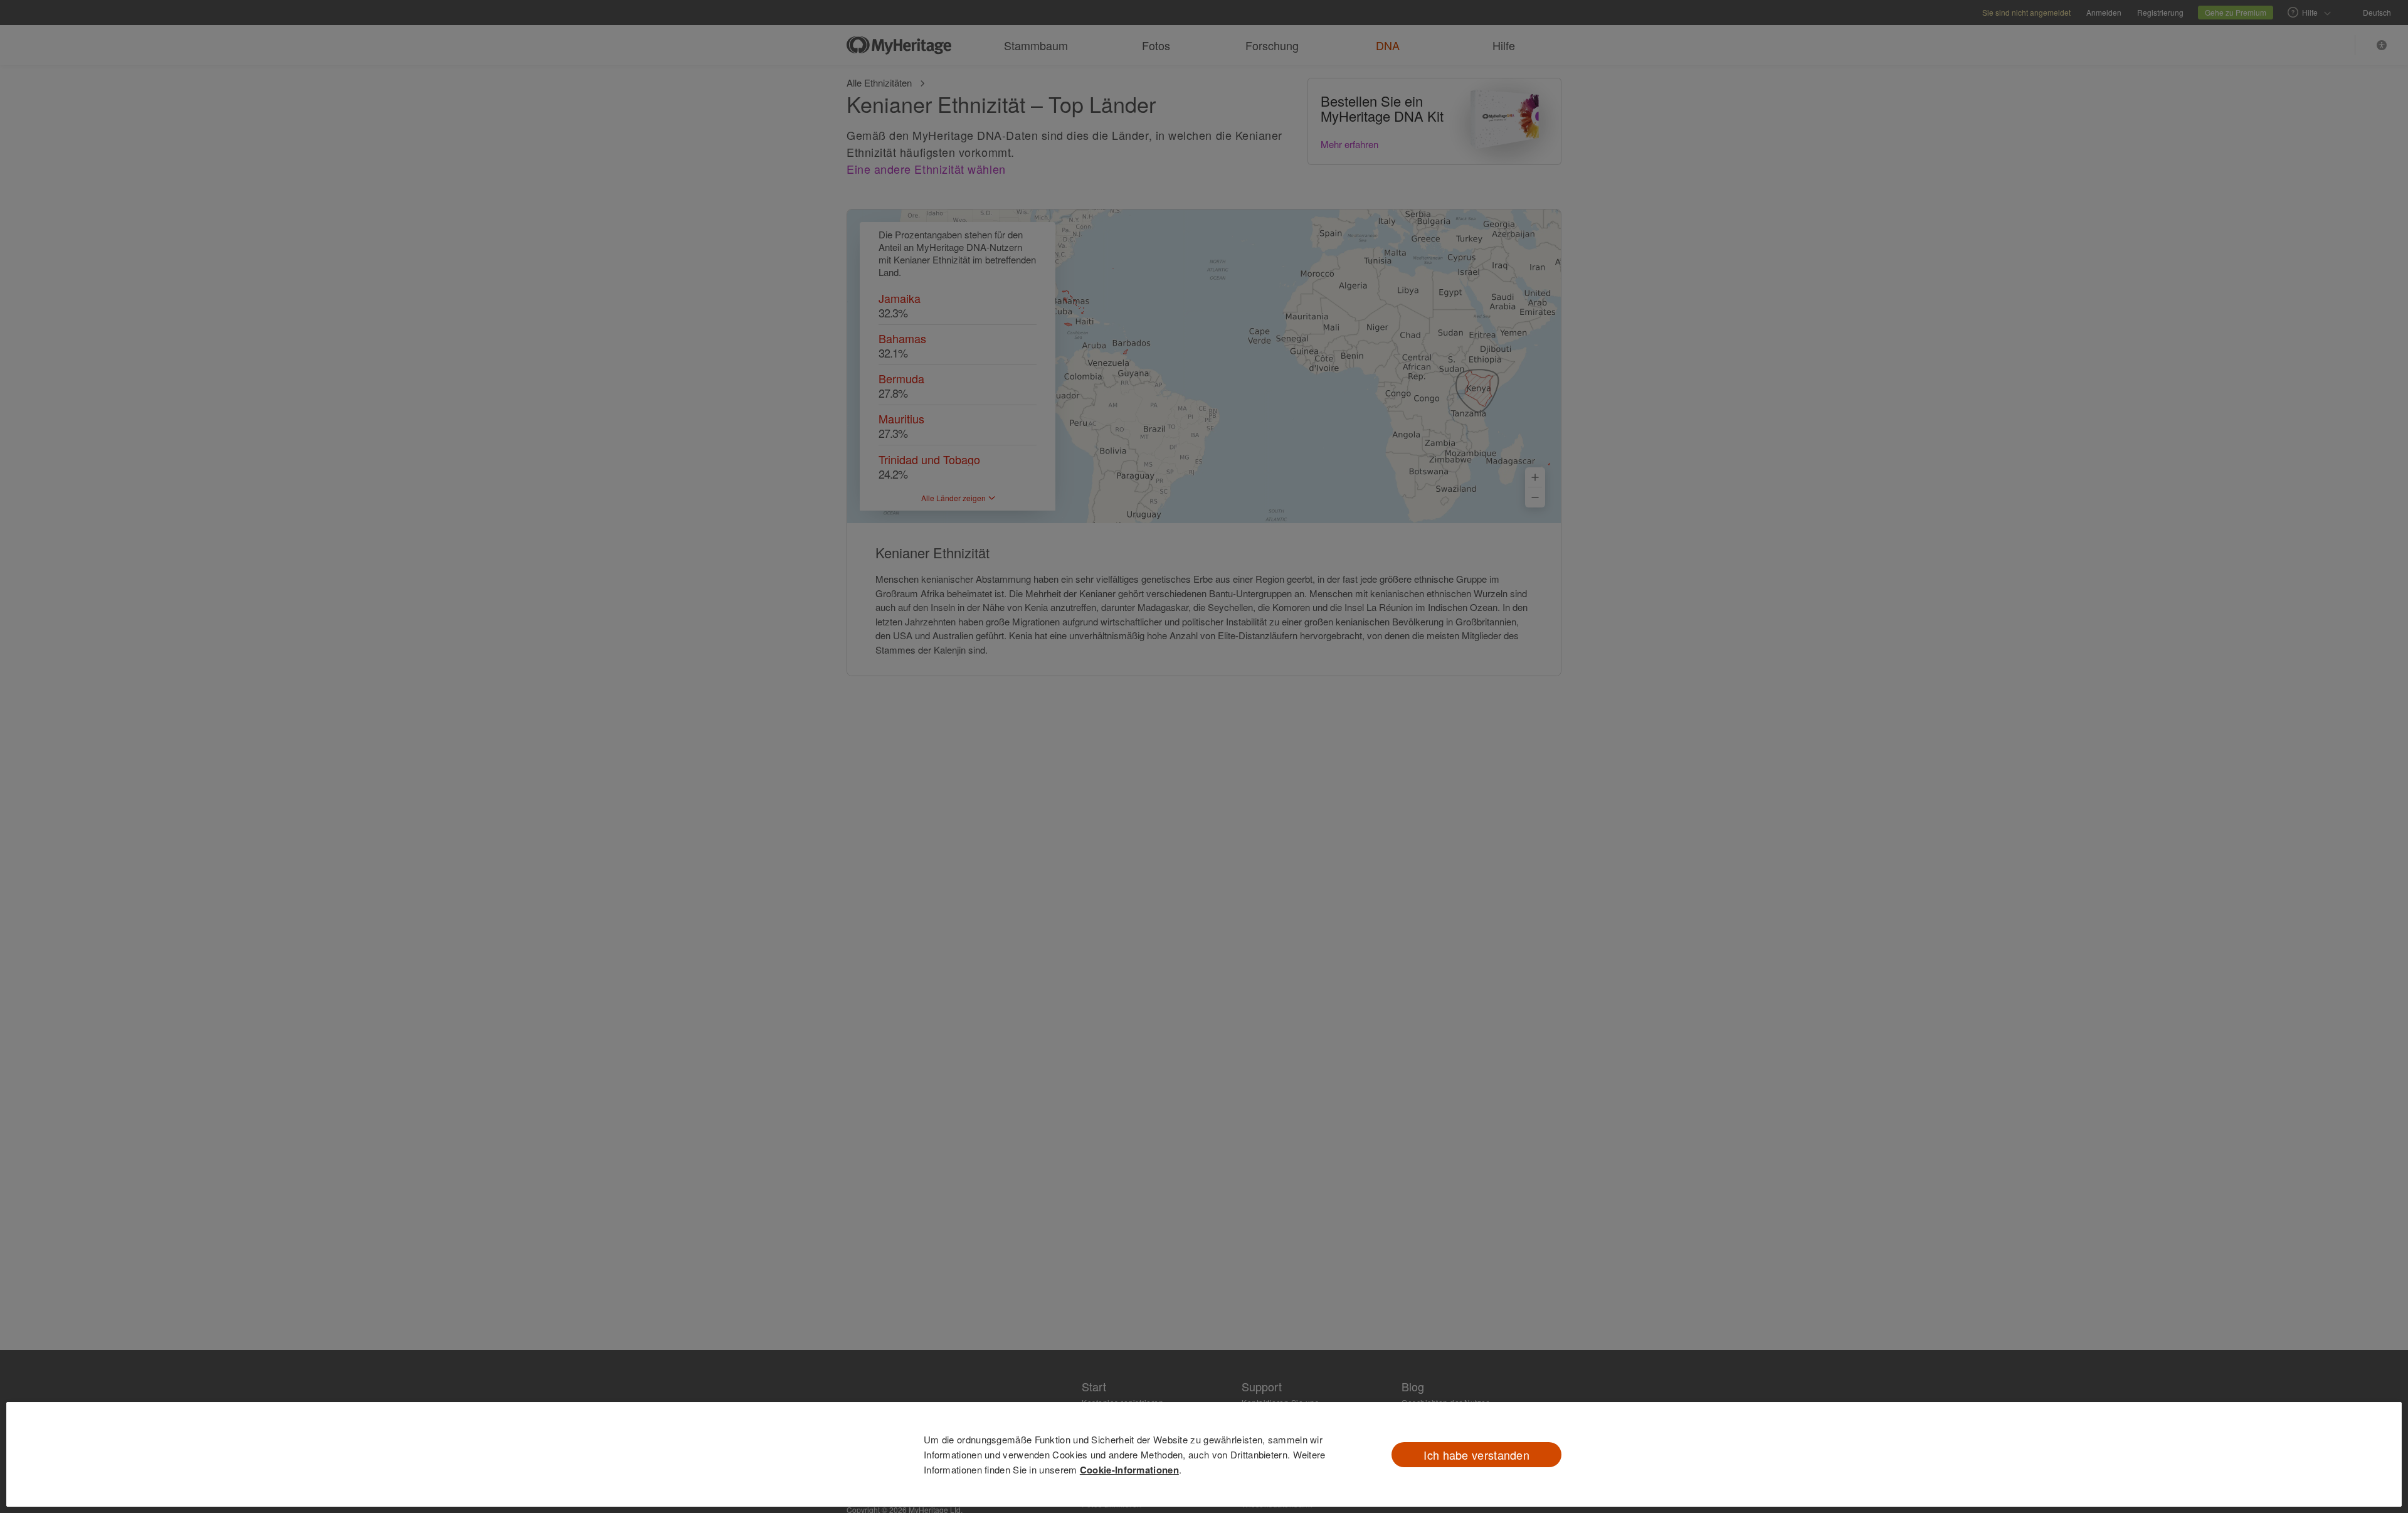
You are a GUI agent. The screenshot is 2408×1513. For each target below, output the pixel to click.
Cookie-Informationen (1129, 1470)
